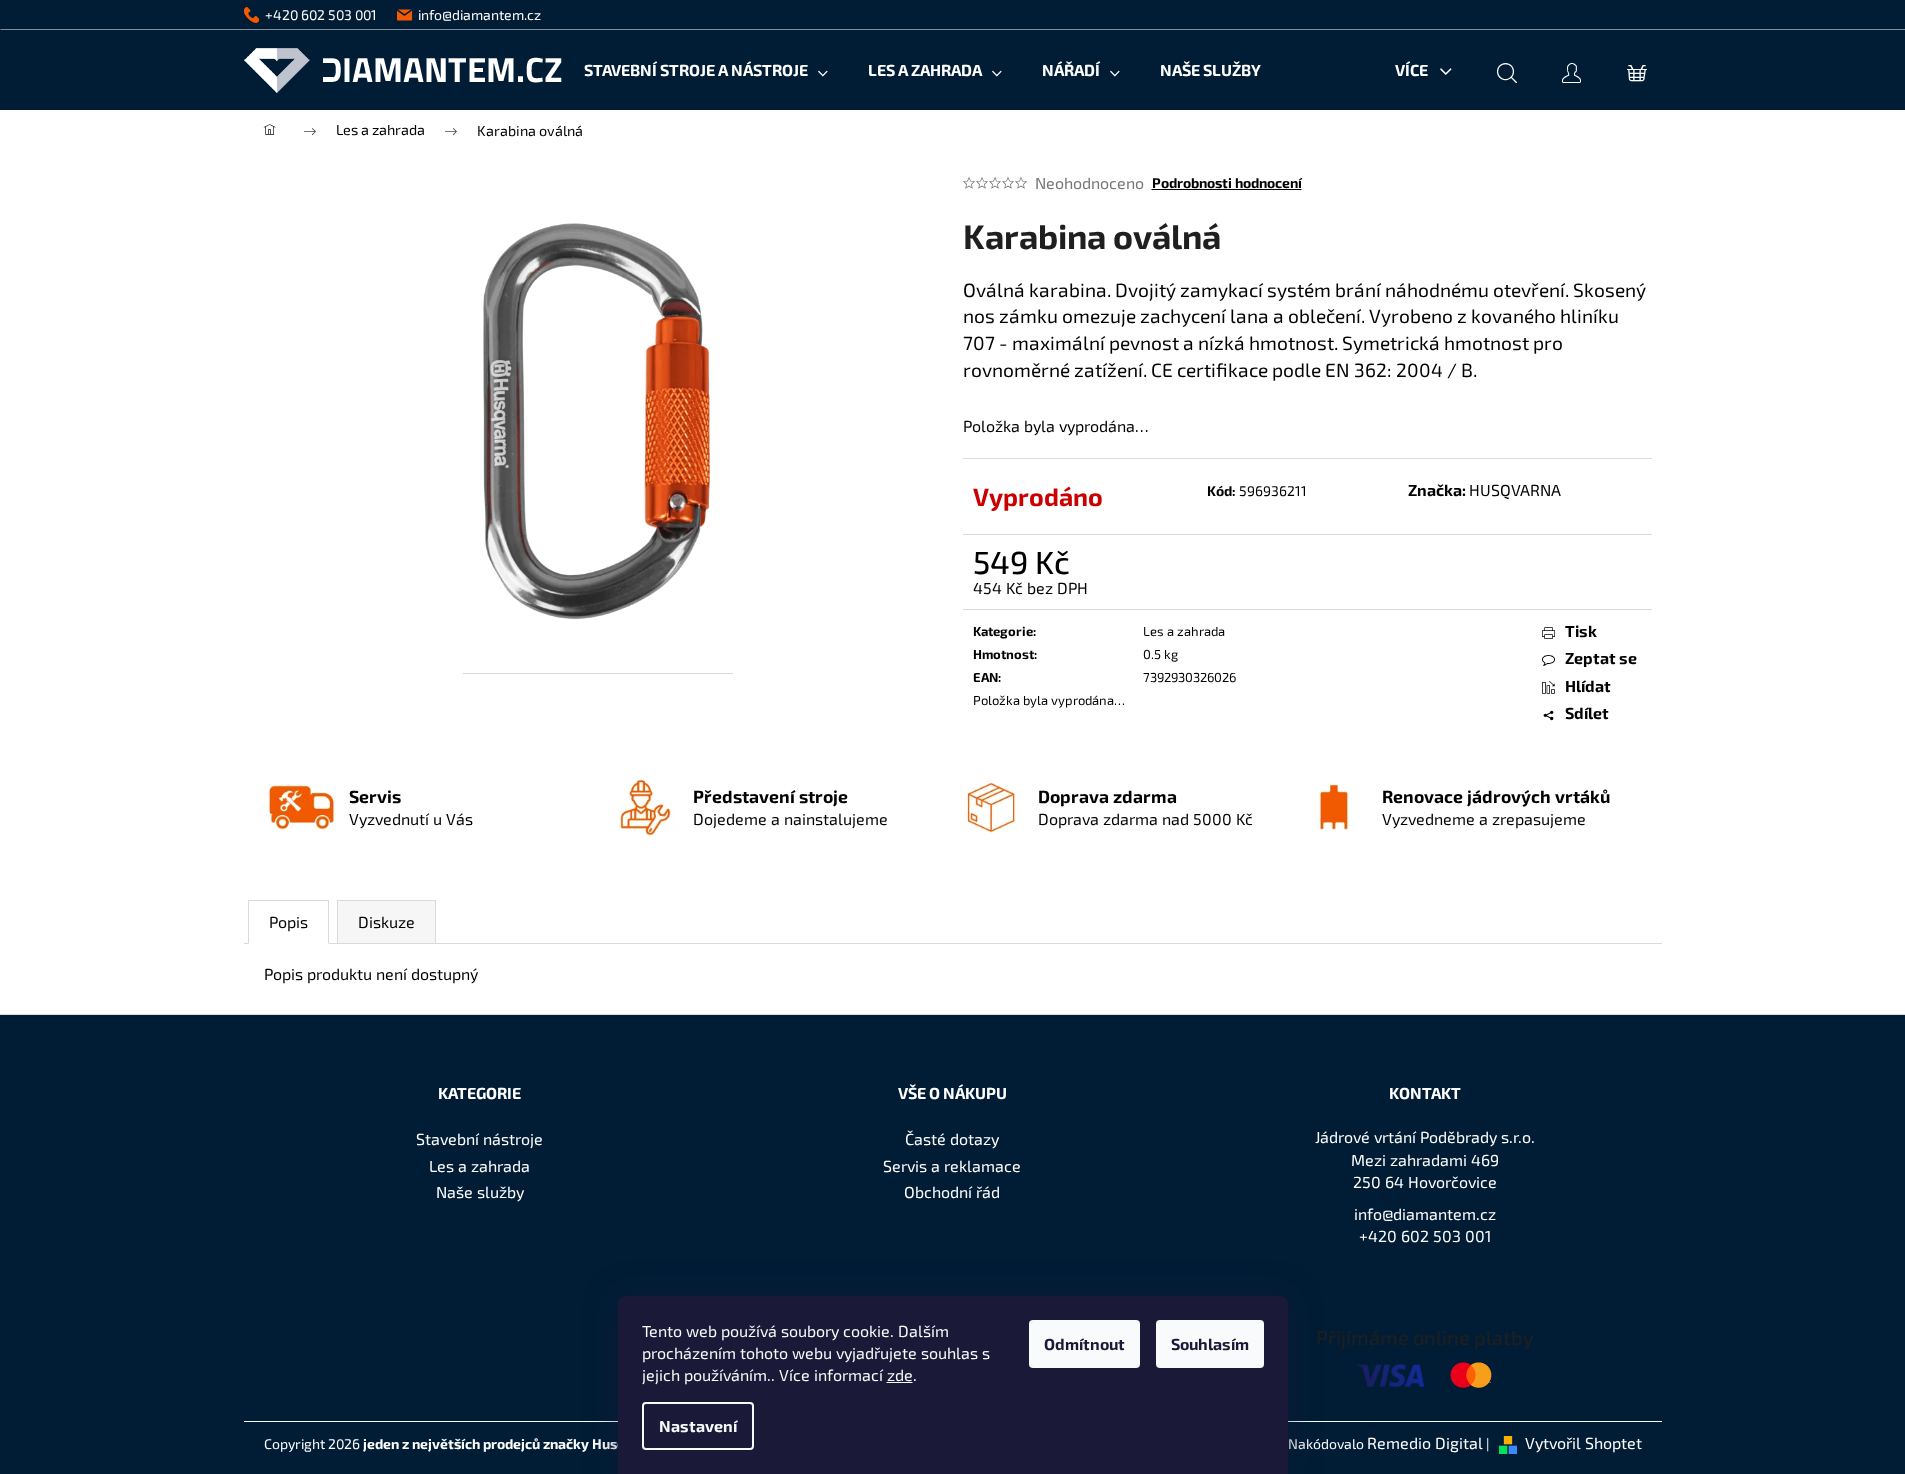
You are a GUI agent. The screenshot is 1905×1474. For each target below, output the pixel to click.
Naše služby (480, 1191)
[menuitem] (706, 70)
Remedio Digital (1425, 1442)
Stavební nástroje (479, 1138)
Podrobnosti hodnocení (1227, 182)
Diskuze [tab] (386, 921)
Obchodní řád (952, 1191)
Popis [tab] (288, 921)
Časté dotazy (952, 1138)
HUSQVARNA (1515, 489)
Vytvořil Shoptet (1583, 1442)
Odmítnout (1084, 1343)
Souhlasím (1210, 1343)
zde (900, 1374)
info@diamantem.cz (1425, 1213)
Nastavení (698, 1425)
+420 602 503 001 (1425, 1235)
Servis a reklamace (952, 1165)
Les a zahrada (1184, 631)
